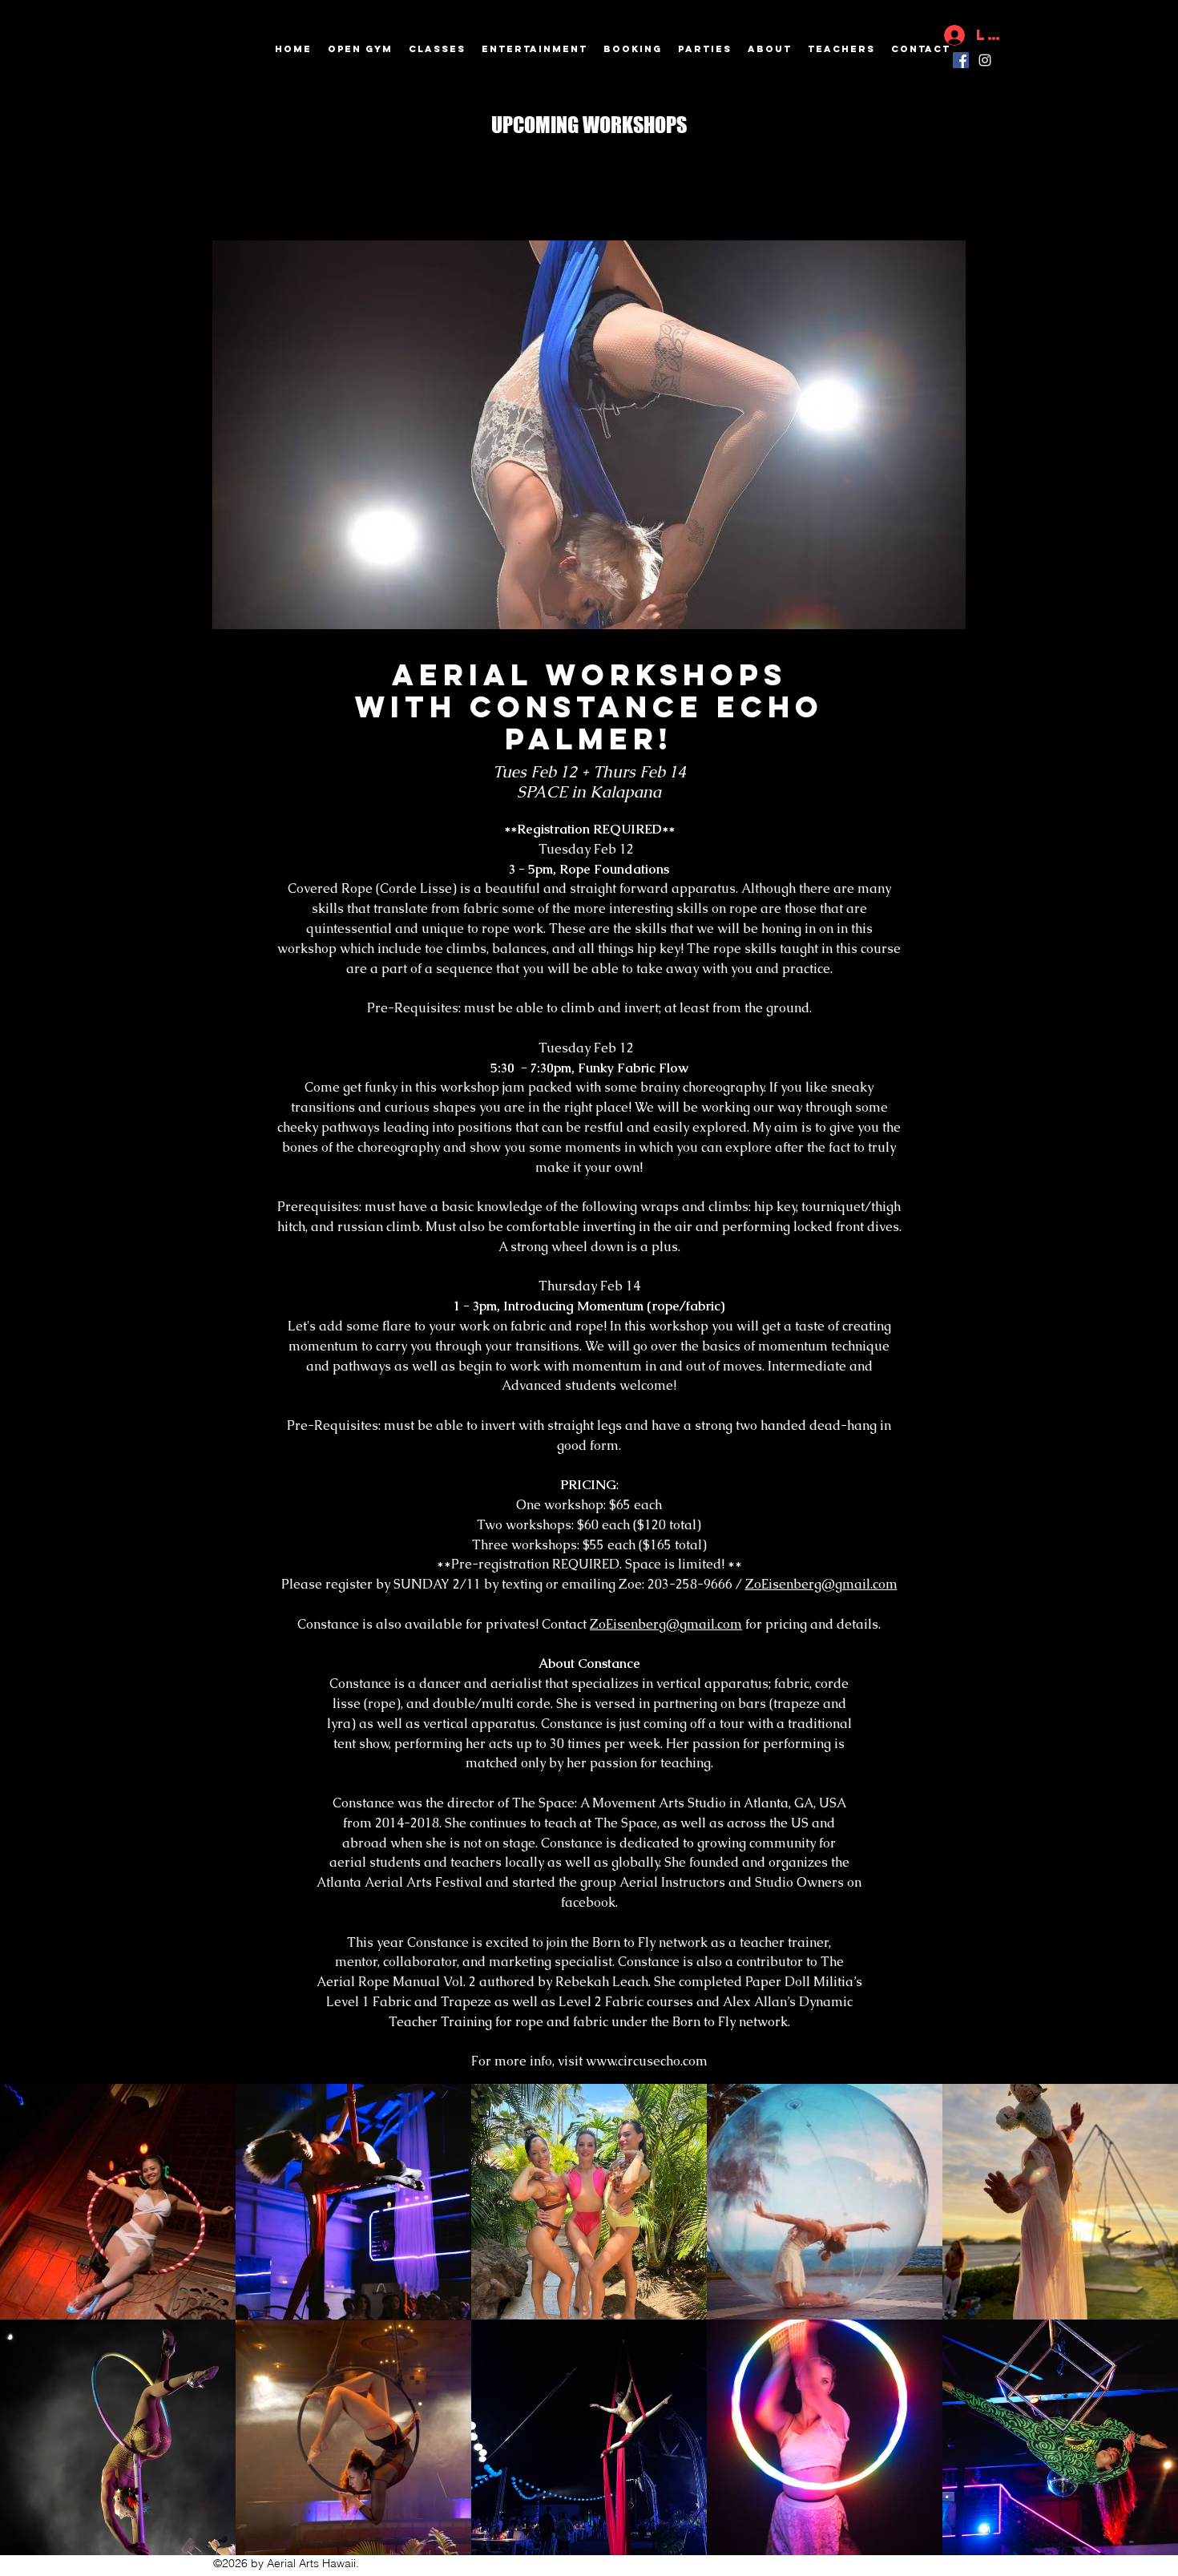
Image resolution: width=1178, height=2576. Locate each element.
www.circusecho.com (647, 2061)
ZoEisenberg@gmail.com (821, 1584)
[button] (583, 435)
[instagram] (985, 60)
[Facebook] (961, 60)
